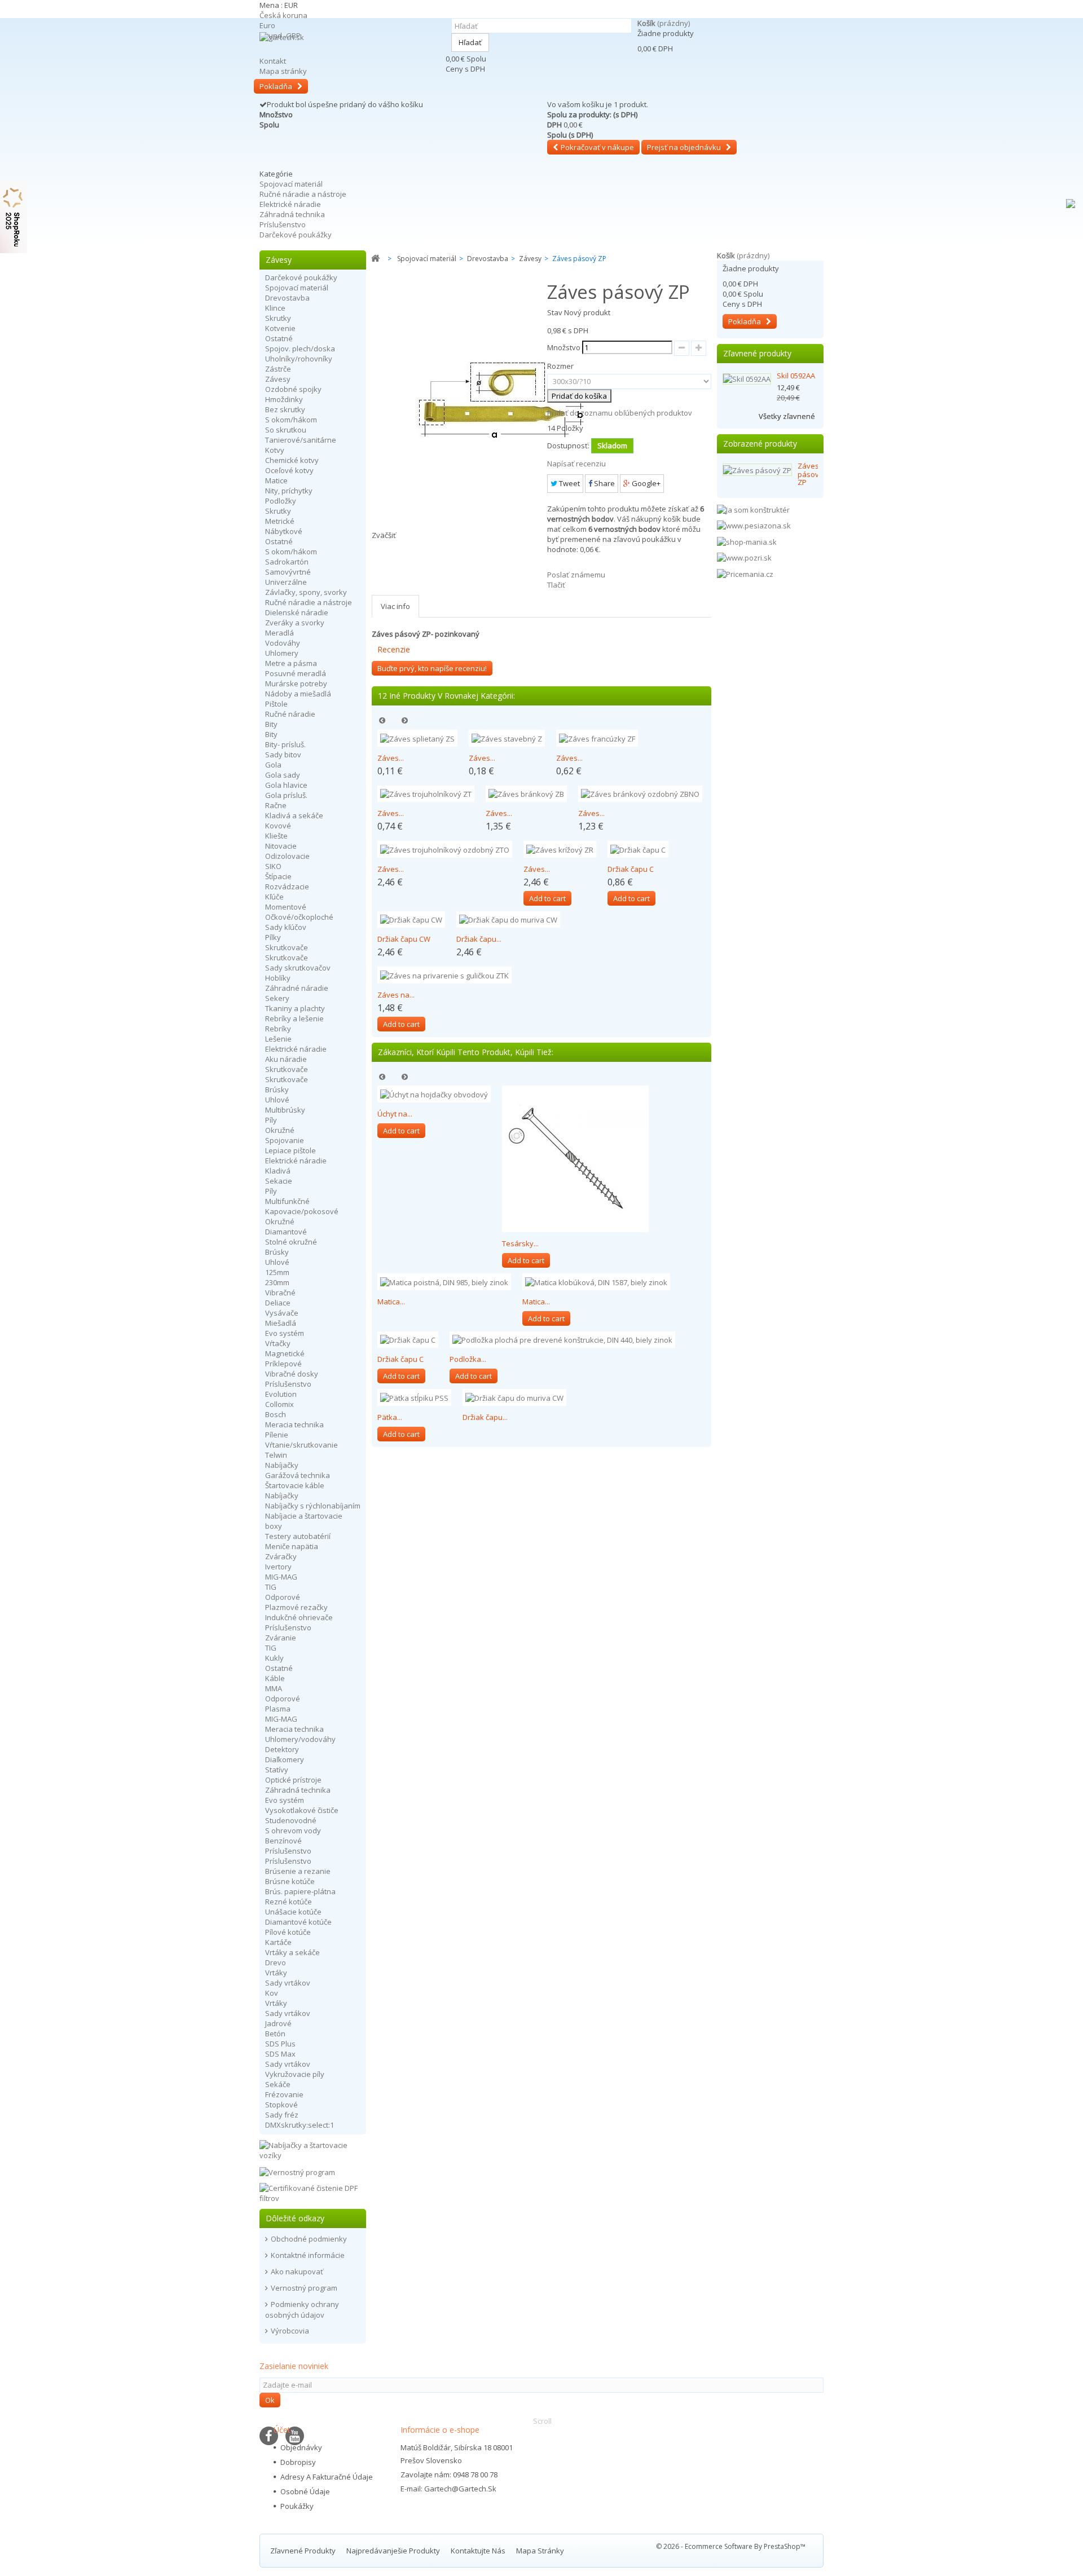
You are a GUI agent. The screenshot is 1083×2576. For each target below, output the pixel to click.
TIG (271, 1587)
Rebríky (278, 1029)
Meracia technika (294, 1424)
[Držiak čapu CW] (411, 920)
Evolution (281, 1394)
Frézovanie (284, 2094)
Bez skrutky (285, 409)
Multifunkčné (287, 1201)
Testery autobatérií (298, 1536)
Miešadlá (281, 1323)
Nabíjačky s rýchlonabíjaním (313, 1506)
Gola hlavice (286, 785)
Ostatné (279, 338)
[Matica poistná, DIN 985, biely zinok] (444, 1282)
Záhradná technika (292, 214)
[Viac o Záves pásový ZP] (757, 470)
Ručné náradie (290, 714)
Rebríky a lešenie (294, 1018)
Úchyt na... (395, 1114)
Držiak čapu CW (404, 939)
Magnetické (285, 1353)
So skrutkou (286, 430)
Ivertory (278, 1567)
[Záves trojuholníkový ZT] (426, 794)
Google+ (645, 483)
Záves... (391, 758)
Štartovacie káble (295, 1485)
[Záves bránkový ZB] (526, 794)
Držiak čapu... (479, 939)
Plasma (278, 1709)
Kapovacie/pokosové (302, 1211)
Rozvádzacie (287, 886)
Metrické (280, 521)
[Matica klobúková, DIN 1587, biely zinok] (596, 1282)
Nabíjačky (282, 1465)
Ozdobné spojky (293, 389)
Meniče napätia (292, 1546)
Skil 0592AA (796, 376)
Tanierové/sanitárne (301, 440)
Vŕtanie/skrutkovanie (301, 1445)
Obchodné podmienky (309, 2239)
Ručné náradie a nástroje (303, 194)
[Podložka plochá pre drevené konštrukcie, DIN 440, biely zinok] (562, 1340)
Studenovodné (291, 1820)
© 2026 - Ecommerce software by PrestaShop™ (731, 2546)
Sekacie (279, 1181)
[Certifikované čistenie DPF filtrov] (313, 2192)
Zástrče (278, 369)
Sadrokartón (287, 562)
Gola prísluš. (286, 795)
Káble (275, 1678)
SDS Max (280, 2054)
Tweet (569, 483)
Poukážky (297, 2506)
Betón (275, 2034)
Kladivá (278, 1171)
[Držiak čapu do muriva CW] (508, 920)
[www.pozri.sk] (744, 557)
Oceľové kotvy (289, 470)
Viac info (395, 606)
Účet (282, 2430)
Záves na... (396, 995)
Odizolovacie (287, 856)
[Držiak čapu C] (638, 849)
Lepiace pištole (290, 1150)
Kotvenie (280, 328)
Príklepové (283, 1364)
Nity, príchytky (289, 491)
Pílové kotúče (288, 1932)
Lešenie (278, 1039)
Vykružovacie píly (295, 2074)
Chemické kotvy (292, 460)
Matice (276, 480)
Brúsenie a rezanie (298, 1871)
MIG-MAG (281, 1577)
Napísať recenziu (576, 464)
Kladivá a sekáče (294, 815)
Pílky (273, 937)
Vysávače (282, 1313)
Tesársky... (520, 1243)
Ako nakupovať (297, 2271)
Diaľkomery (285, 1759)
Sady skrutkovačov (298, 968)
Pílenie (277, 1435)
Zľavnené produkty (757, 353)
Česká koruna (283, 15)
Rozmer (561, 366)
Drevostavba (287, 298)
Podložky (281, 501)
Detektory (282, 1749)
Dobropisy (298, 2462)
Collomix (279, 1404)
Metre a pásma (291, 663)
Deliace (278, 1303)
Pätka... (390, 1417)
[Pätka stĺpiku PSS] (414, 1397)
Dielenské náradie (297, 612)
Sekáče (278, 2084)
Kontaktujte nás (479, 2551)
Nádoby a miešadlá (298, 694)
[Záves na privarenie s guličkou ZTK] (444, 975)
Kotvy (275, 450)
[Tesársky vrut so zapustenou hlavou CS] (575, 1159)
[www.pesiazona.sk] (754, 525)
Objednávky (301, 2447)
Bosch (276, 1414)
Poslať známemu (576, 575)
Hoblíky (278, 978)
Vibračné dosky (292, 1374)
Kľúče (274, 897)
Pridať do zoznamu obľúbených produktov (620, 413)
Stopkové (281, 2105)
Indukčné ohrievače (299, 1617)
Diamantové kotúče (298, 1922)
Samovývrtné (288, 572)
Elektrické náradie (290, 204)
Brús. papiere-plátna (300, 1891)
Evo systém (285, 1333)
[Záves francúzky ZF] (597, 738)
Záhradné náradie (297, 988)
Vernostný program (304, 2288)
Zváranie (281, 1638)
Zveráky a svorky (295, 623)
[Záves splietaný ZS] (417, 738)
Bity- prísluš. (285, 744)
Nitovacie (281, 846)
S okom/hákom (291, 420)
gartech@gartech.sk (460, 2489)
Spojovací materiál (291, 184)
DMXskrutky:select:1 (300, 2125)
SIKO (273, 866)
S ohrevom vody (293, 1830)
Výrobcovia (290, 2331)
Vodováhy (283, 643)
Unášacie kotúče (293, 1912)
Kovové (278, 826)
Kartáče (278, 1942)
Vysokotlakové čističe (302, 1810)
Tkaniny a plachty (295, 1008)
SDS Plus (280, 2044)
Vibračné (280, 1293)
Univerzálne (286, 582)
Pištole (276, 704)
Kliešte (276, 836)
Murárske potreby (296, 683)
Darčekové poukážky (296, 235)
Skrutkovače (287, 947)
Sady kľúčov (286, 927)
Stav (555, 312)
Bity (271, 724)
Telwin (276, 1455)
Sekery (277, 998)
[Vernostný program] (297, 2171)
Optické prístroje (293, 1780)
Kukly (274, 1658)
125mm (277, 1272)
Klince (275, 308)
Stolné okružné (291, 1242)
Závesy (278, 379)
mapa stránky (540, 2551)
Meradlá (279, 633)
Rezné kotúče (289, 1902)
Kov (272, 1993)
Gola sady (283, 775)
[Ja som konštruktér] (753, 509)
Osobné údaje (305, 2491)
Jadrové (278, 2023)
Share (604, 483)
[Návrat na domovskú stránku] (375, 259)
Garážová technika (298, 1475)
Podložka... (468, 1359)
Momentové (286, 907)
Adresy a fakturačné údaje (327, 2477)
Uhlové (277, 1100)
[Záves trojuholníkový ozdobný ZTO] (445, 849)
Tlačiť (556, 585)
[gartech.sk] (350, 54)
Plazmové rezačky (296, 1607)
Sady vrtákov (288, 1983)
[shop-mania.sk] (747, 541)
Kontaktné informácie (308, 2255)
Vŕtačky (278, 1343)
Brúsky (277, 1089)
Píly (271, 1120)
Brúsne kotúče (290, 1881)
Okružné (280, 1130)
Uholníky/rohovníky (299, 359)
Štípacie (278, 876)
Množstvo (564, 347)
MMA (274, 1688)
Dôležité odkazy (295, 2218)
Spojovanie (285, 1140)
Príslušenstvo (283, 224)
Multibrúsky (285, 1110)
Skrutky (278, 318)
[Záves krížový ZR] (560, 849)
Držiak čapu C (631, 869)
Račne (276, 805)
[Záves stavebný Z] (507, 738)
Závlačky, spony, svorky (306, 592)
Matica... (391, 1302)
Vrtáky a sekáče (292, 1952)
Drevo (276, 1962)
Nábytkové (284, 531)
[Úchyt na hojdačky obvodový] (434, 1094)
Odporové (283, 1597)
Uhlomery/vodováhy (300, 1739)
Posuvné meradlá (296, 673)
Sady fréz (282, 2115)
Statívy (277, 1770)
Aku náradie (286, 1059)
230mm (277, 1282)
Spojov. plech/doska (300, 349)
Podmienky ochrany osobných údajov (302, 2310)
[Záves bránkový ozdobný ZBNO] (640, 794)
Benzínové (283, 1841)
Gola (273, 765)
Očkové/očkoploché (299, 917)
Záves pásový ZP (810, 474)
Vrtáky (276, 1973)
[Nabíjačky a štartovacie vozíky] (313, 2149)
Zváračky (281, 1556)
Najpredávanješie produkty (394, 2551)
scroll (542, 2421)
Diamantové (286, 1232)
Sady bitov (283, 755)
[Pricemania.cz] (745, 573)
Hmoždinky (284, 399)
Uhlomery (282, 653)
